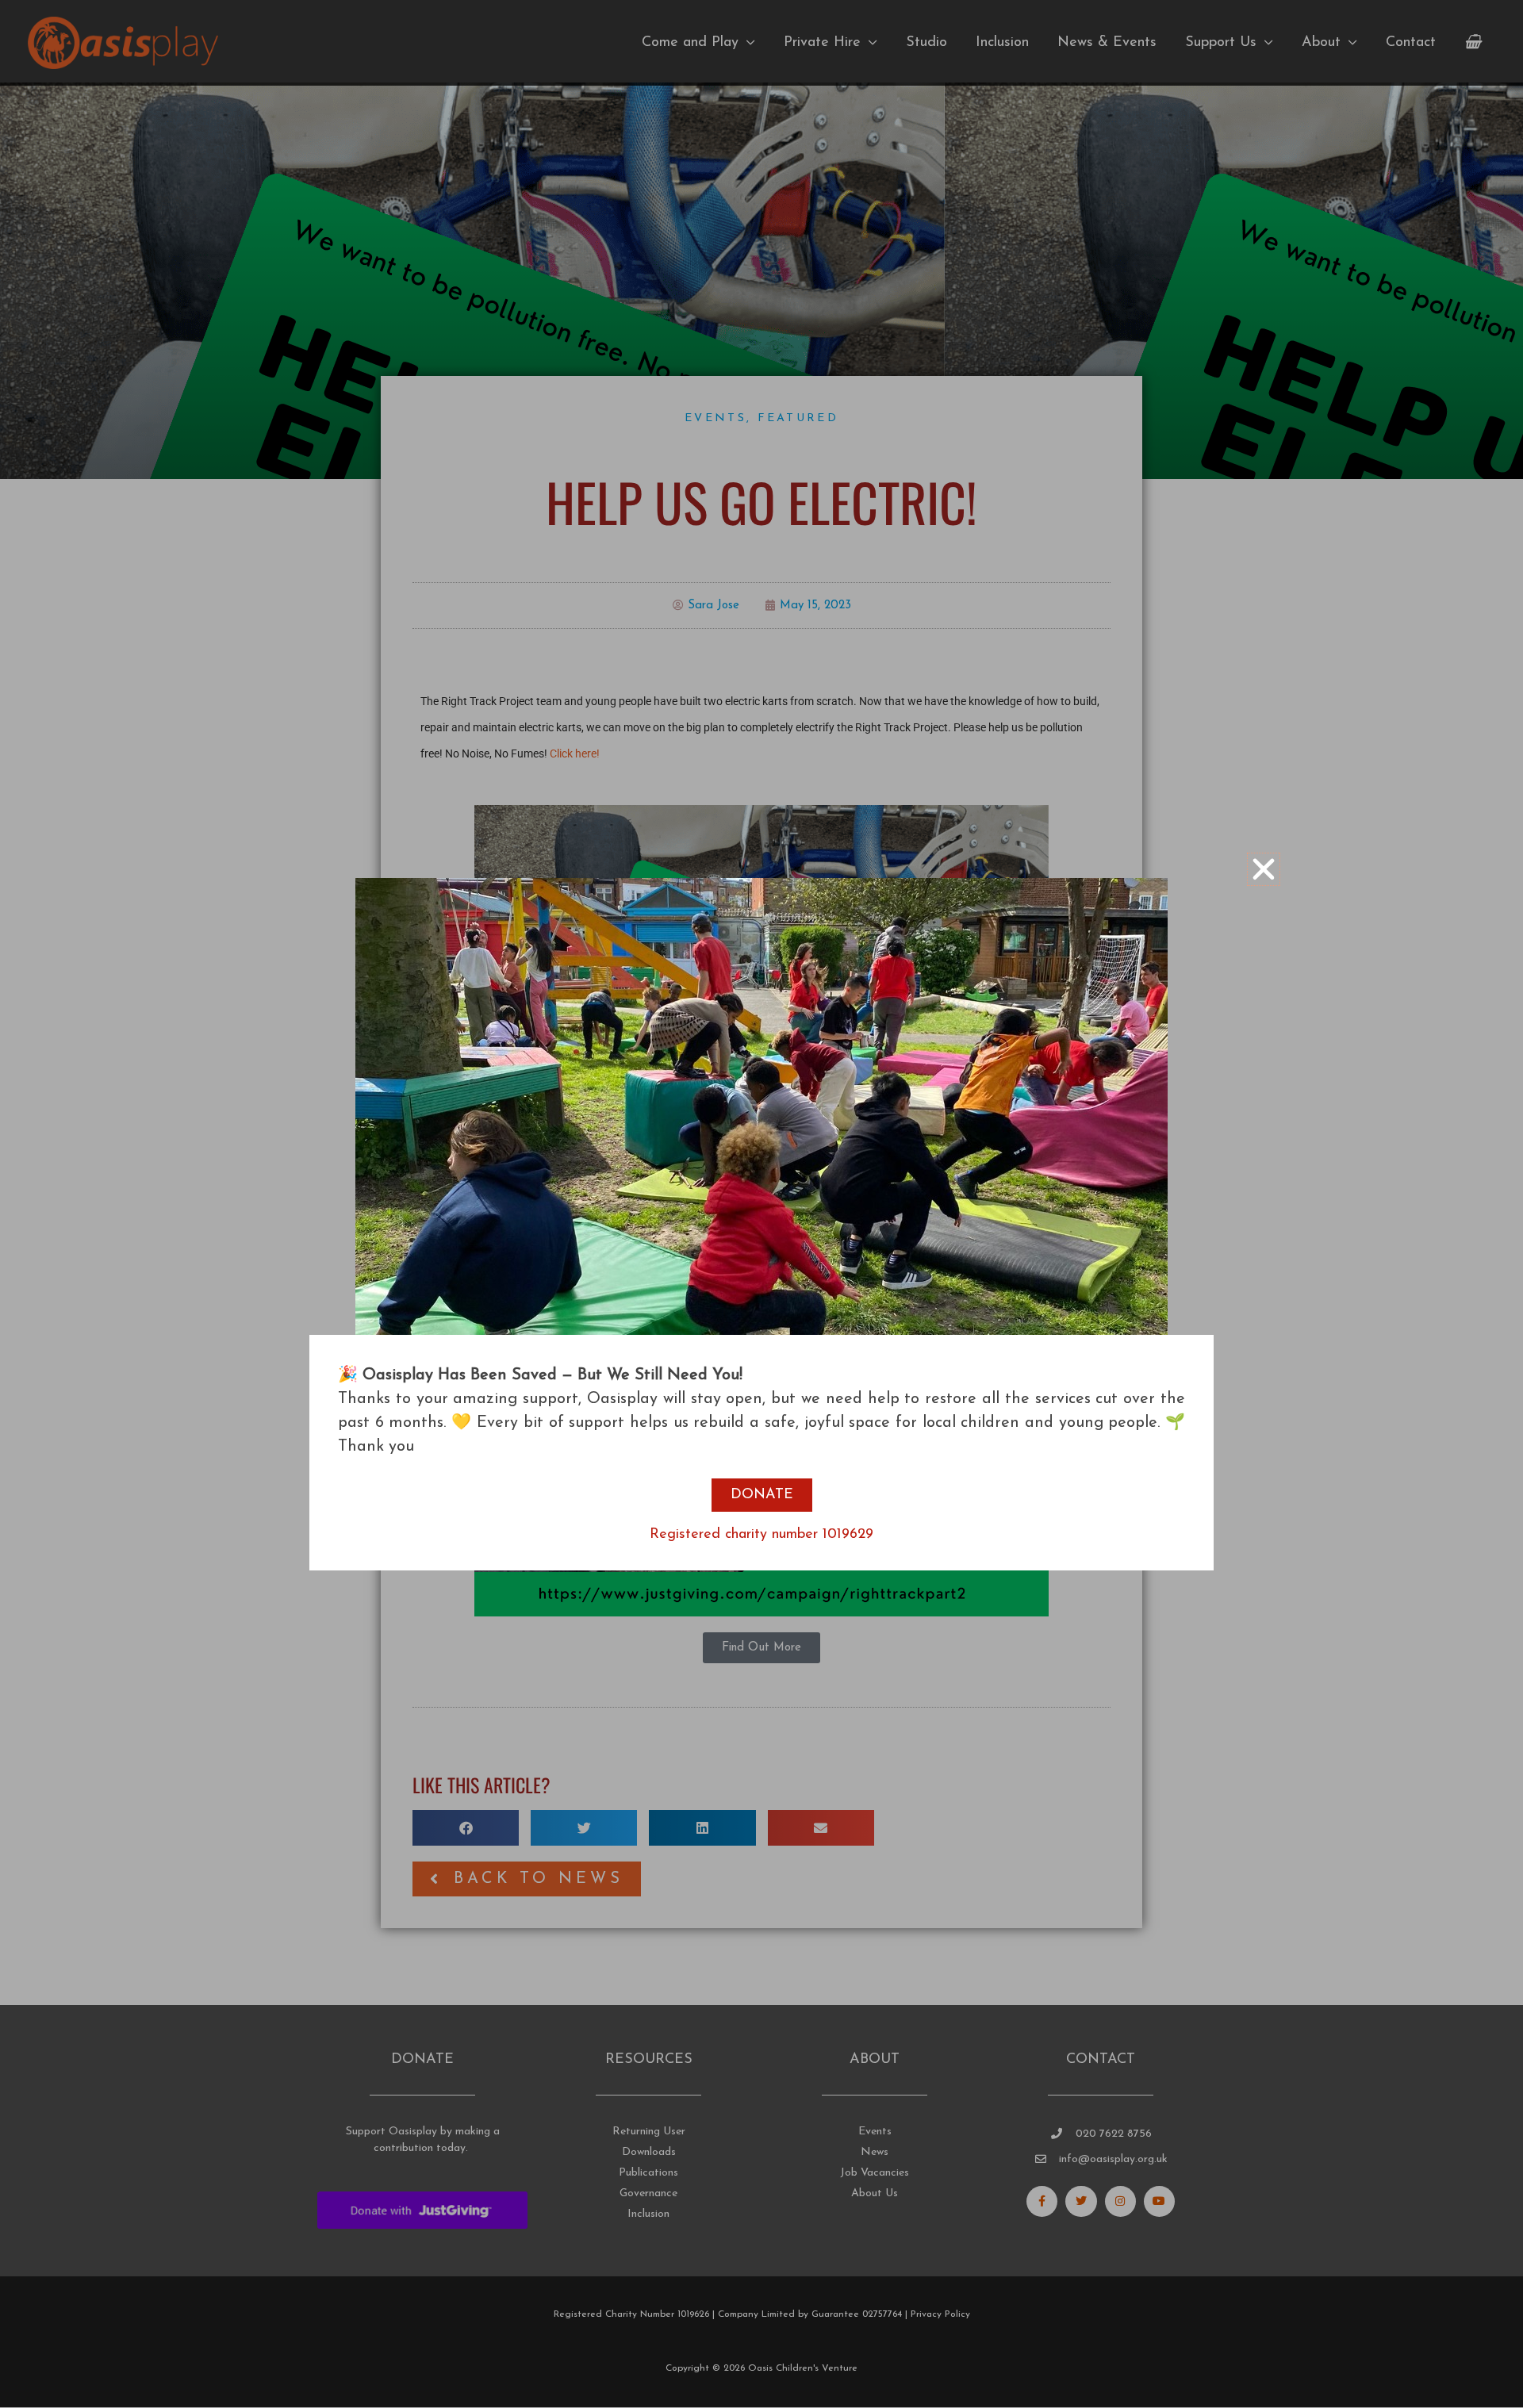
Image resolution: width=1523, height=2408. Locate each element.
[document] (761, 1204)
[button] (1264, 869)
